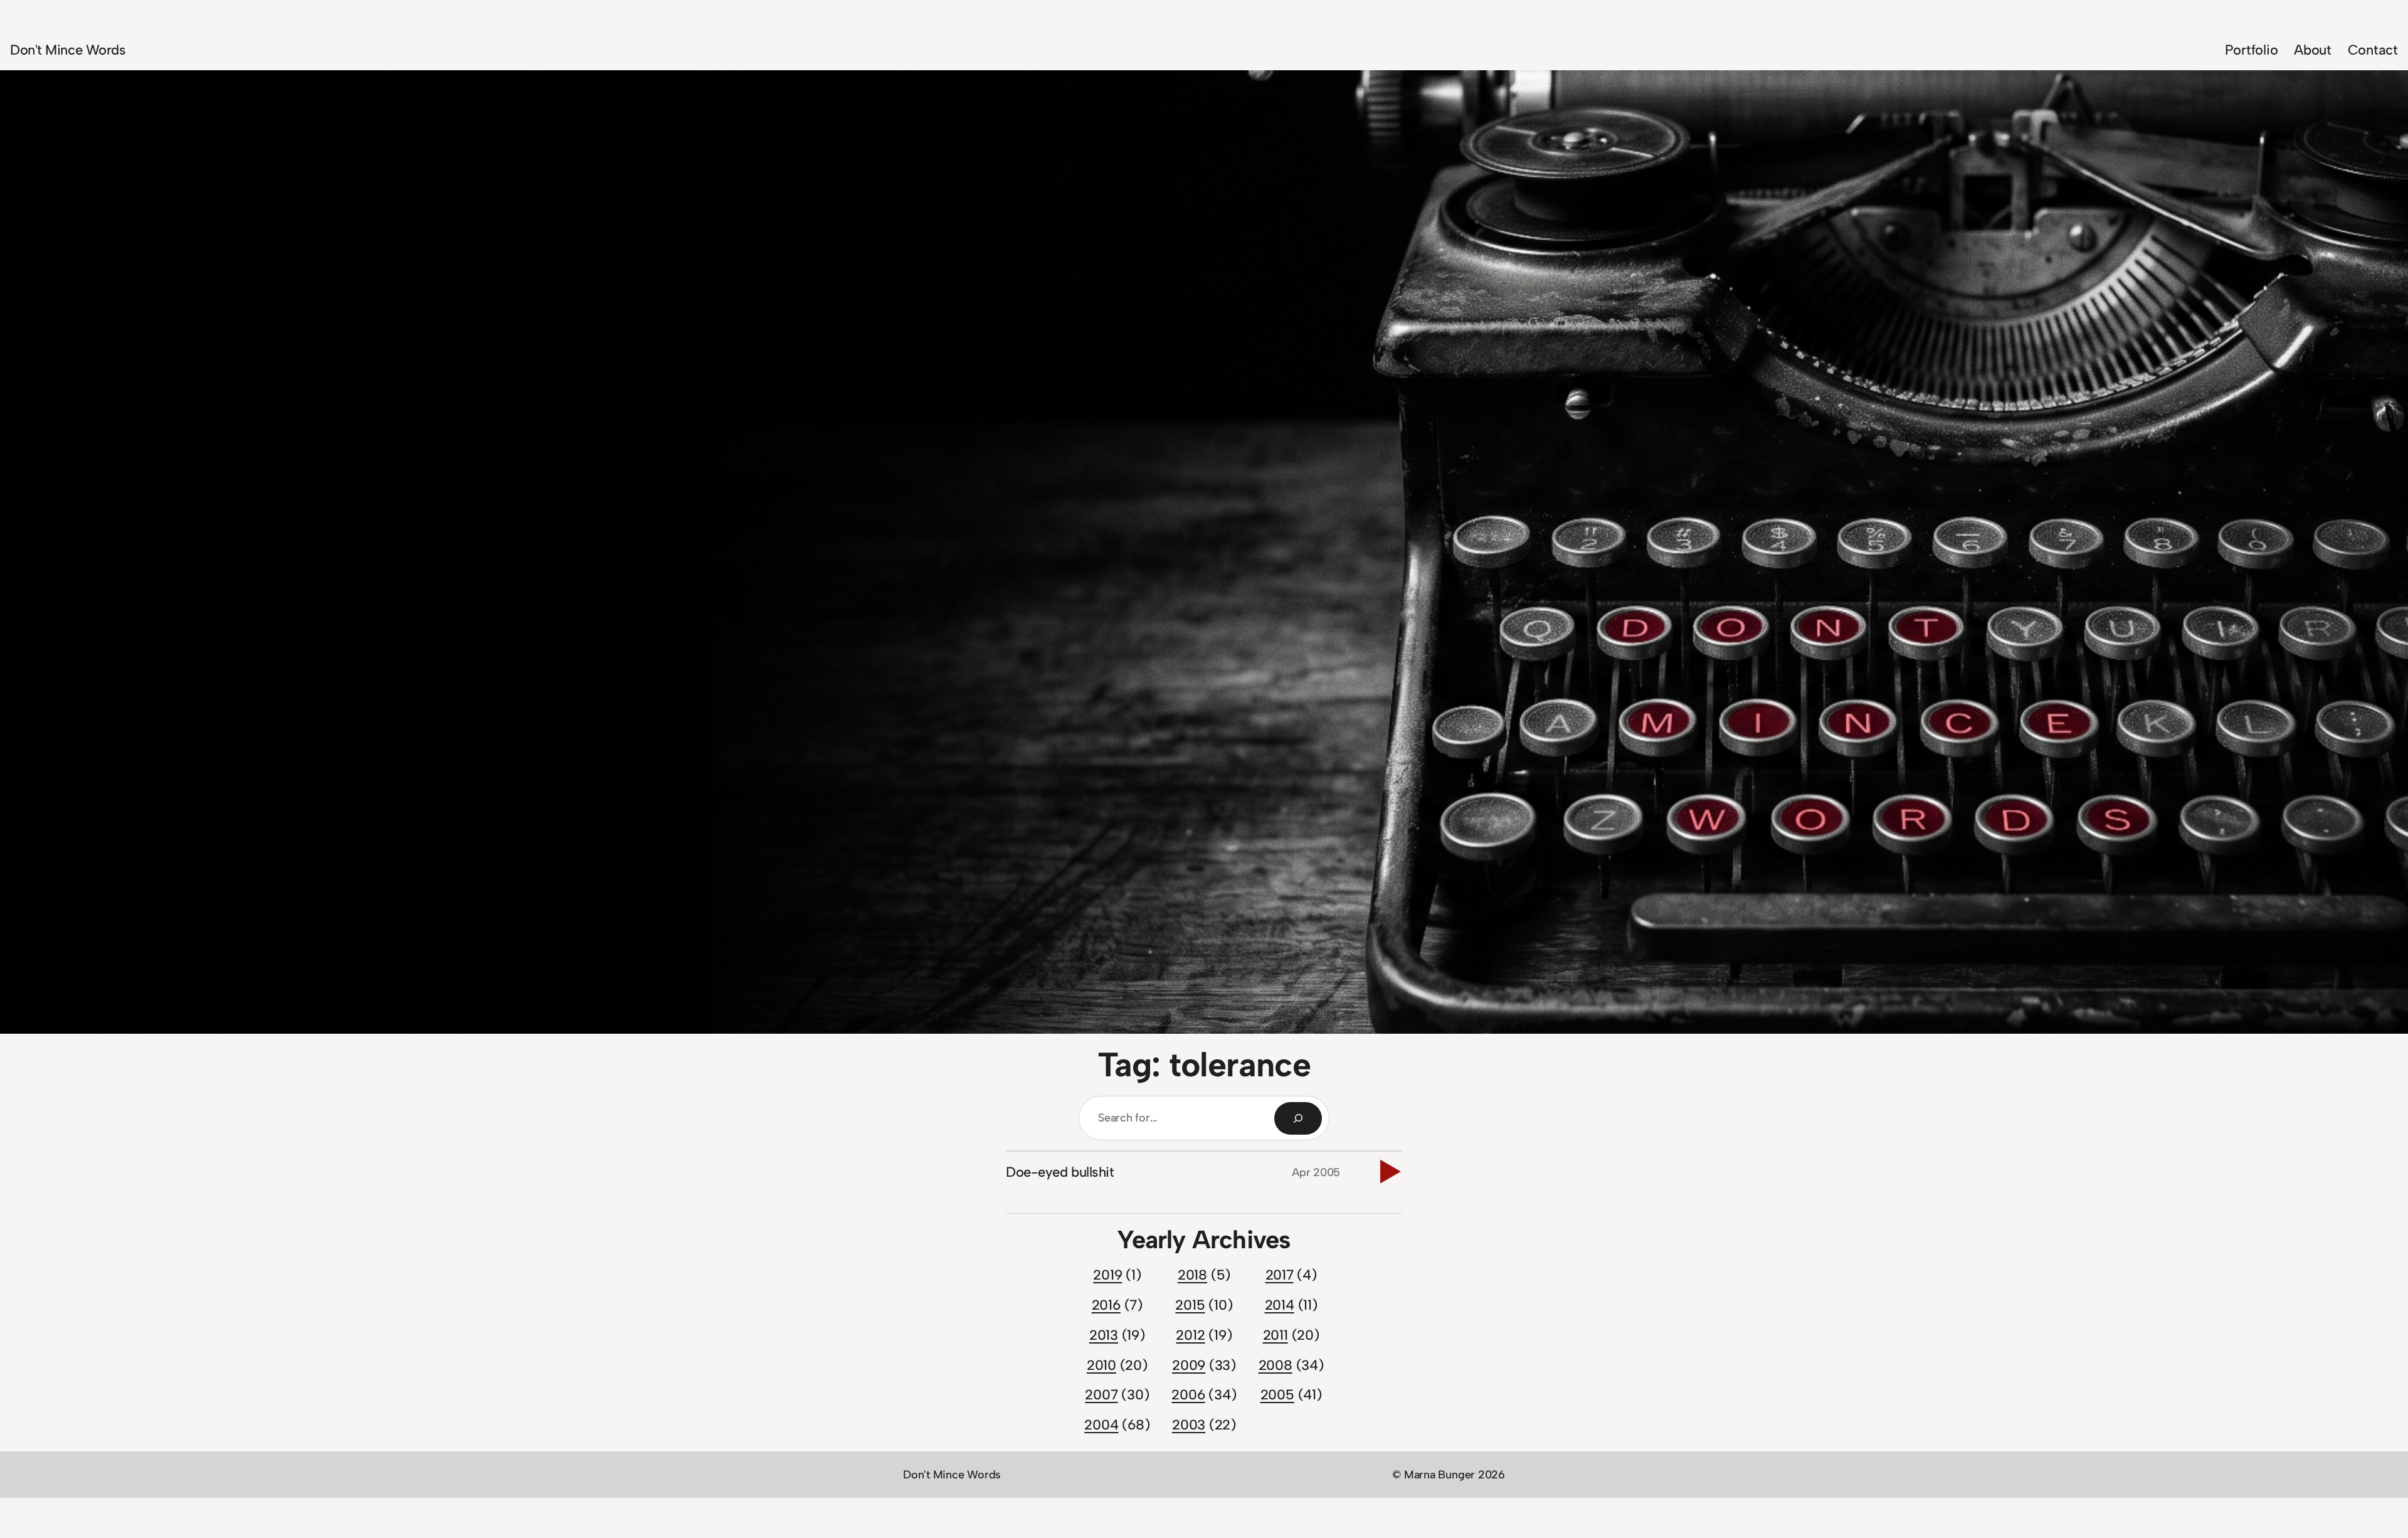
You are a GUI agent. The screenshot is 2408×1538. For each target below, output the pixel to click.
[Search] (1298, 1118)
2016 (1106, 1305)
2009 (1189, 1365)
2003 (1189, 1425)
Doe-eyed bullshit (1060, 1172)
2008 (1275, 1365)
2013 (1104, 1335)
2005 (1277, 1395)
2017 (1280, 1275)
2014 (1280, 1305)
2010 (1101, 1365)
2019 (1107, 1275)
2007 (1101, 1395)
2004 (1101, 1425)
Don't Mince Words (68, 50)
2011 (1275, 1335)
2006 (1188, 1395)
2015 (1190, 1305)
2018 (1192, 1275)
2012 (1190, 1335)
